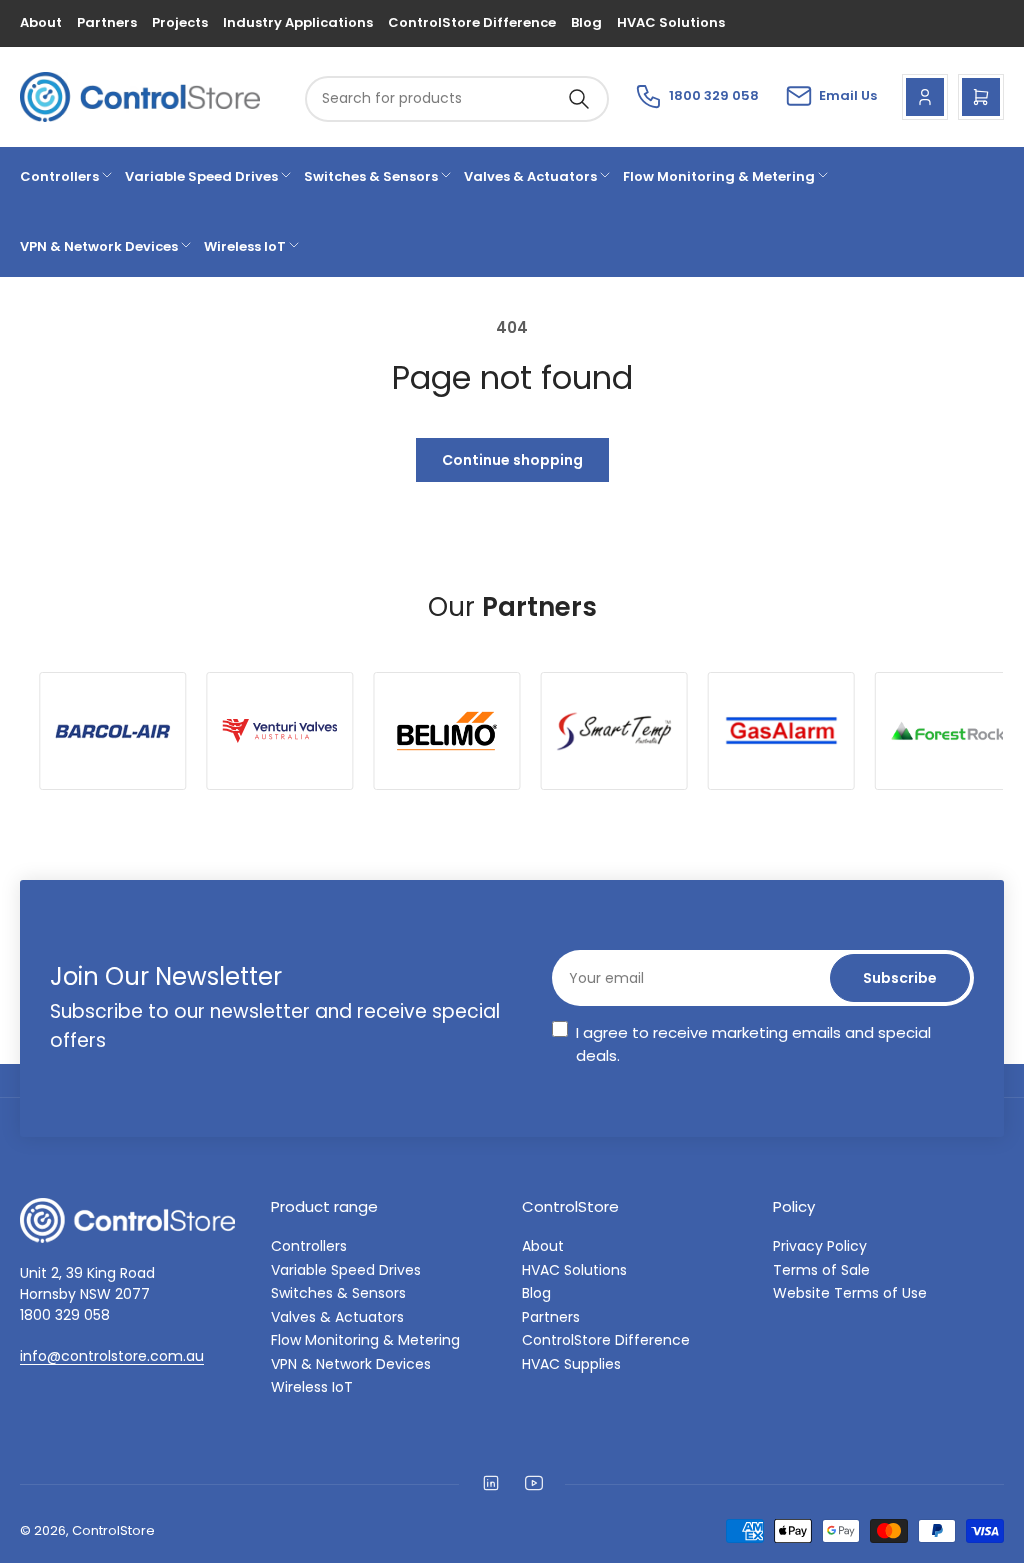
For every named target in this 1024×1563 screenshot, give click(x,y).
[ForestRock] (621, 731)
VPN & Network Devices (99, 246)
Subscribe (900, 978)
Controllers (59, 176)
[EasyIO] (788, 730)
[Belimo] (120, 731)
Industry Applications (298, 22)
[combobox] (457, 99)
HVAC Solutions (671, 22)
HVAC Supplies (571, 1364)
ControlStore (113, 1530)
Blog (586, 22)
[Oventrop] (955, 731)
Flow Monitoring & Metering (719, 176)
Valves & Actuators (530, 176)
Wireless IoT (245, 246)
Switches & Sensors (371, 176)
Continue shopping (512, 460)
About (41, 22)
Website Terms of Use (850, 1293)
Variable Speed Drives (201, 176)
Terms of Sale (821, 1270)
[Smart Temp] (287, 731)
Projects (180, 22)
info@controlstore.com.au (112, 1356)
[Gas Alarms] (454, 731)
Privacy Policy (820, 1246)
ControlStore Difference (472, 22)
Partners (107, 22)
